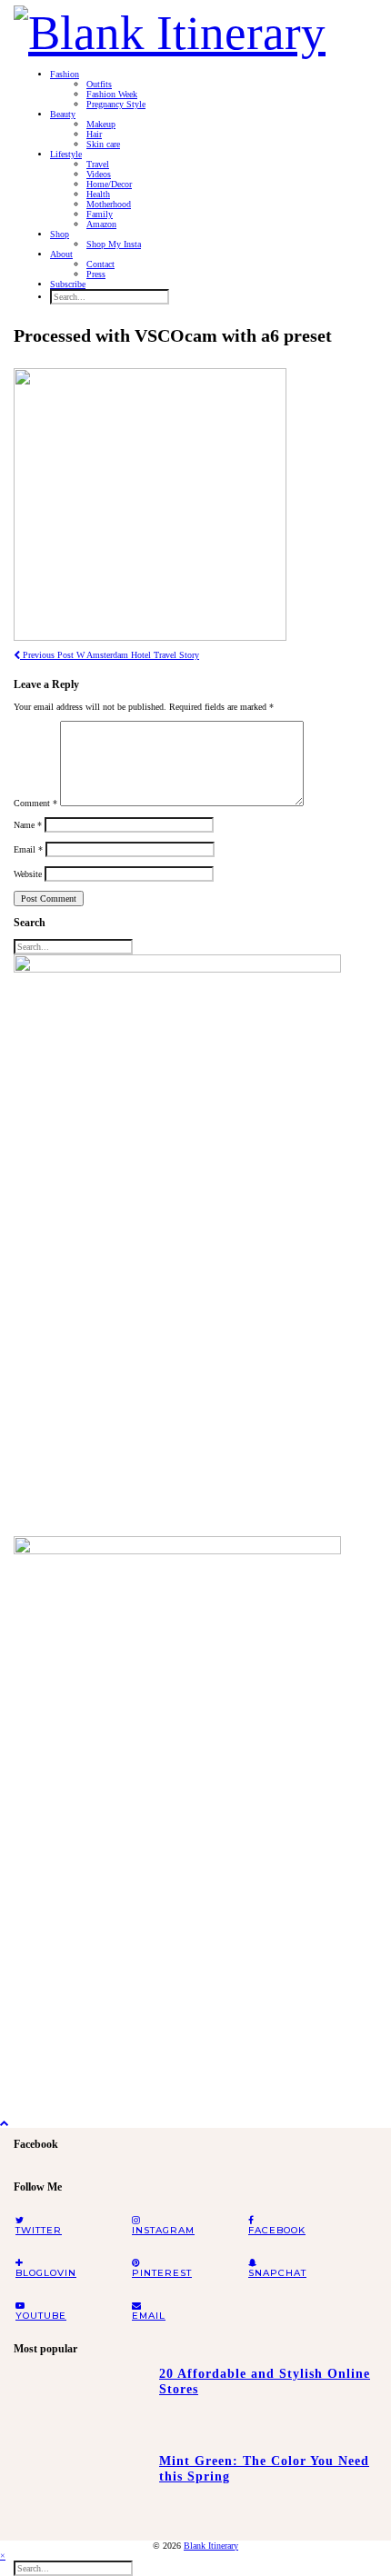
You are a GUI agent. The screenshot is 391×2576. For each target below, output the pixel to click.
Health (98, 194)
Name (28, 825)
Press (96, 274)
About (61, 254)
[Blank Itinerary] (170, 27)
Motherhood (109, 204)
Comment (35, 803)
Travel (98, 164)
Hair (94, 134)
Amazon (101, 224)
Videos (99, 174)
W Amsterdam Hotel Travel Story (110, 655)
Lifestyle (66, 154)
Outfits (99, 84)
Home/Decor (109, 184)
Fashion (65, 74)
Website (28, 874)
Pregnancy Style (116, 104)
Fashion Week (112, 94)
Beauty (63, 114)
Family (100, 214)
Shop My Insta (114, 244)
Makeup (101, 124)
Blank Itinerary (211, 2546)
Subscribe (68, 284)
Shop (60, 234)
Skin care (103, 144)
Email (28, 849)
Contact (100, 264)
